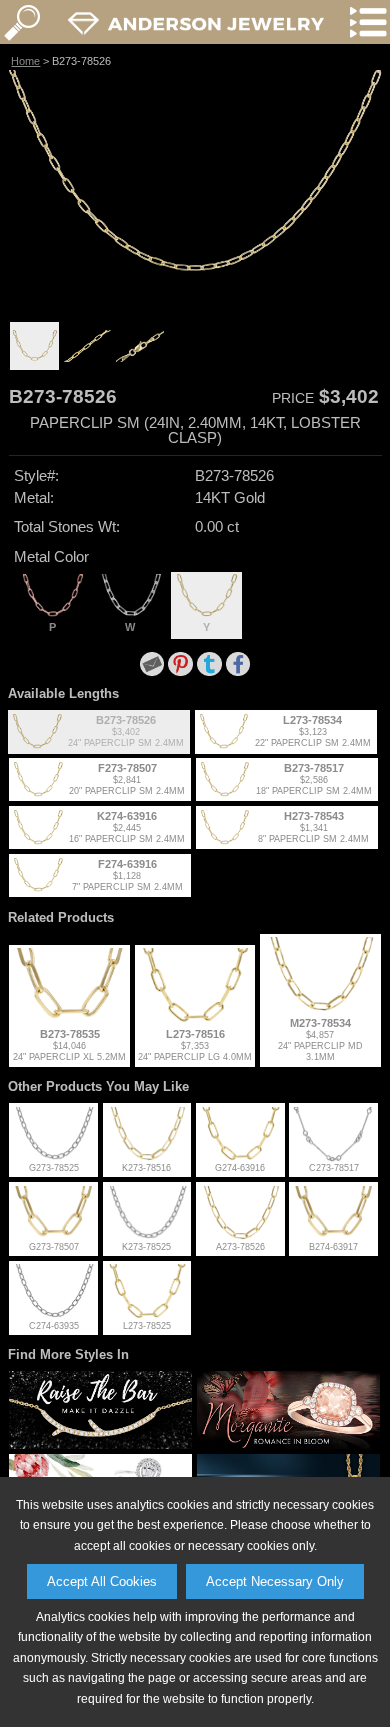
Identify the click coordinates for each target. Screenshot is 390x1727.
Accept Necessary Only (275, 1581)
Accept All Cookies (102, 1581)
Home (25, 61)
